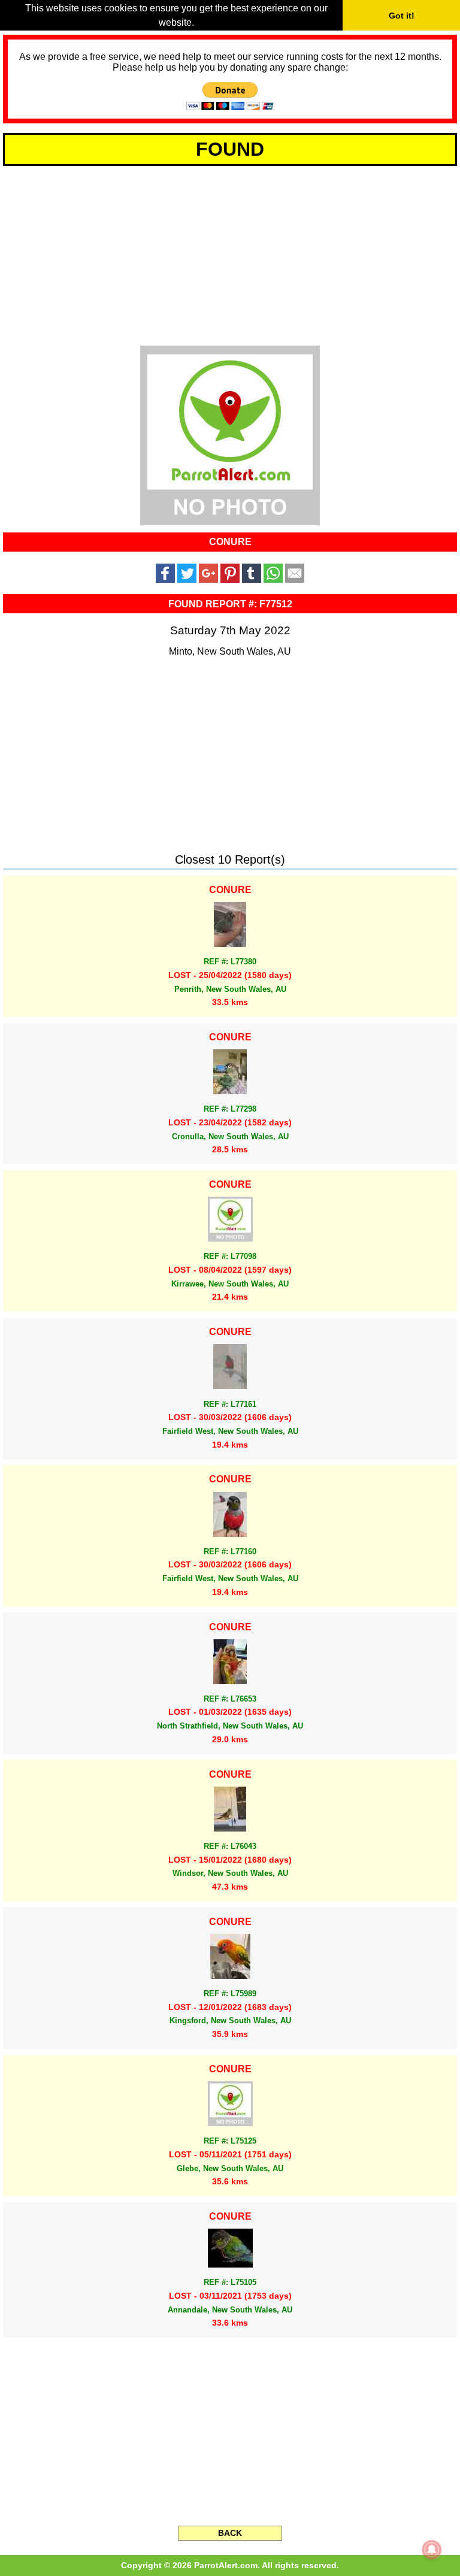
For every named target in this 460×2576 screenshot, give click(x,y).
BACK (230, 2533)
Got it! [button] (402, 16)
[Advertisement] (230, 254)
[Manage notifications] (432, 2550)
